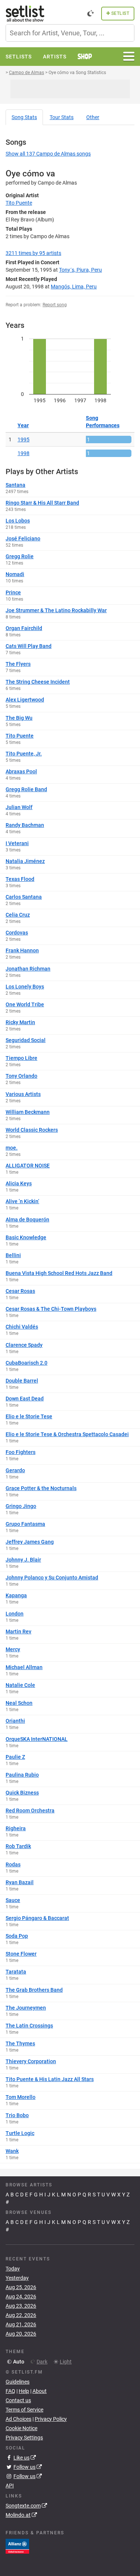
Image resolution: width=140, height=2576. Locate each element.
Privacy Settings (24, 2438)
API (10, 2486)
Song (24, 117)
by (33, 253)
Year (23, 425)
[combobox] (70, 33)
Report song (55, 305)
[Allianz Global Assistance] (17, 2546)
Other (93, 117)
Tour (62, 117)
